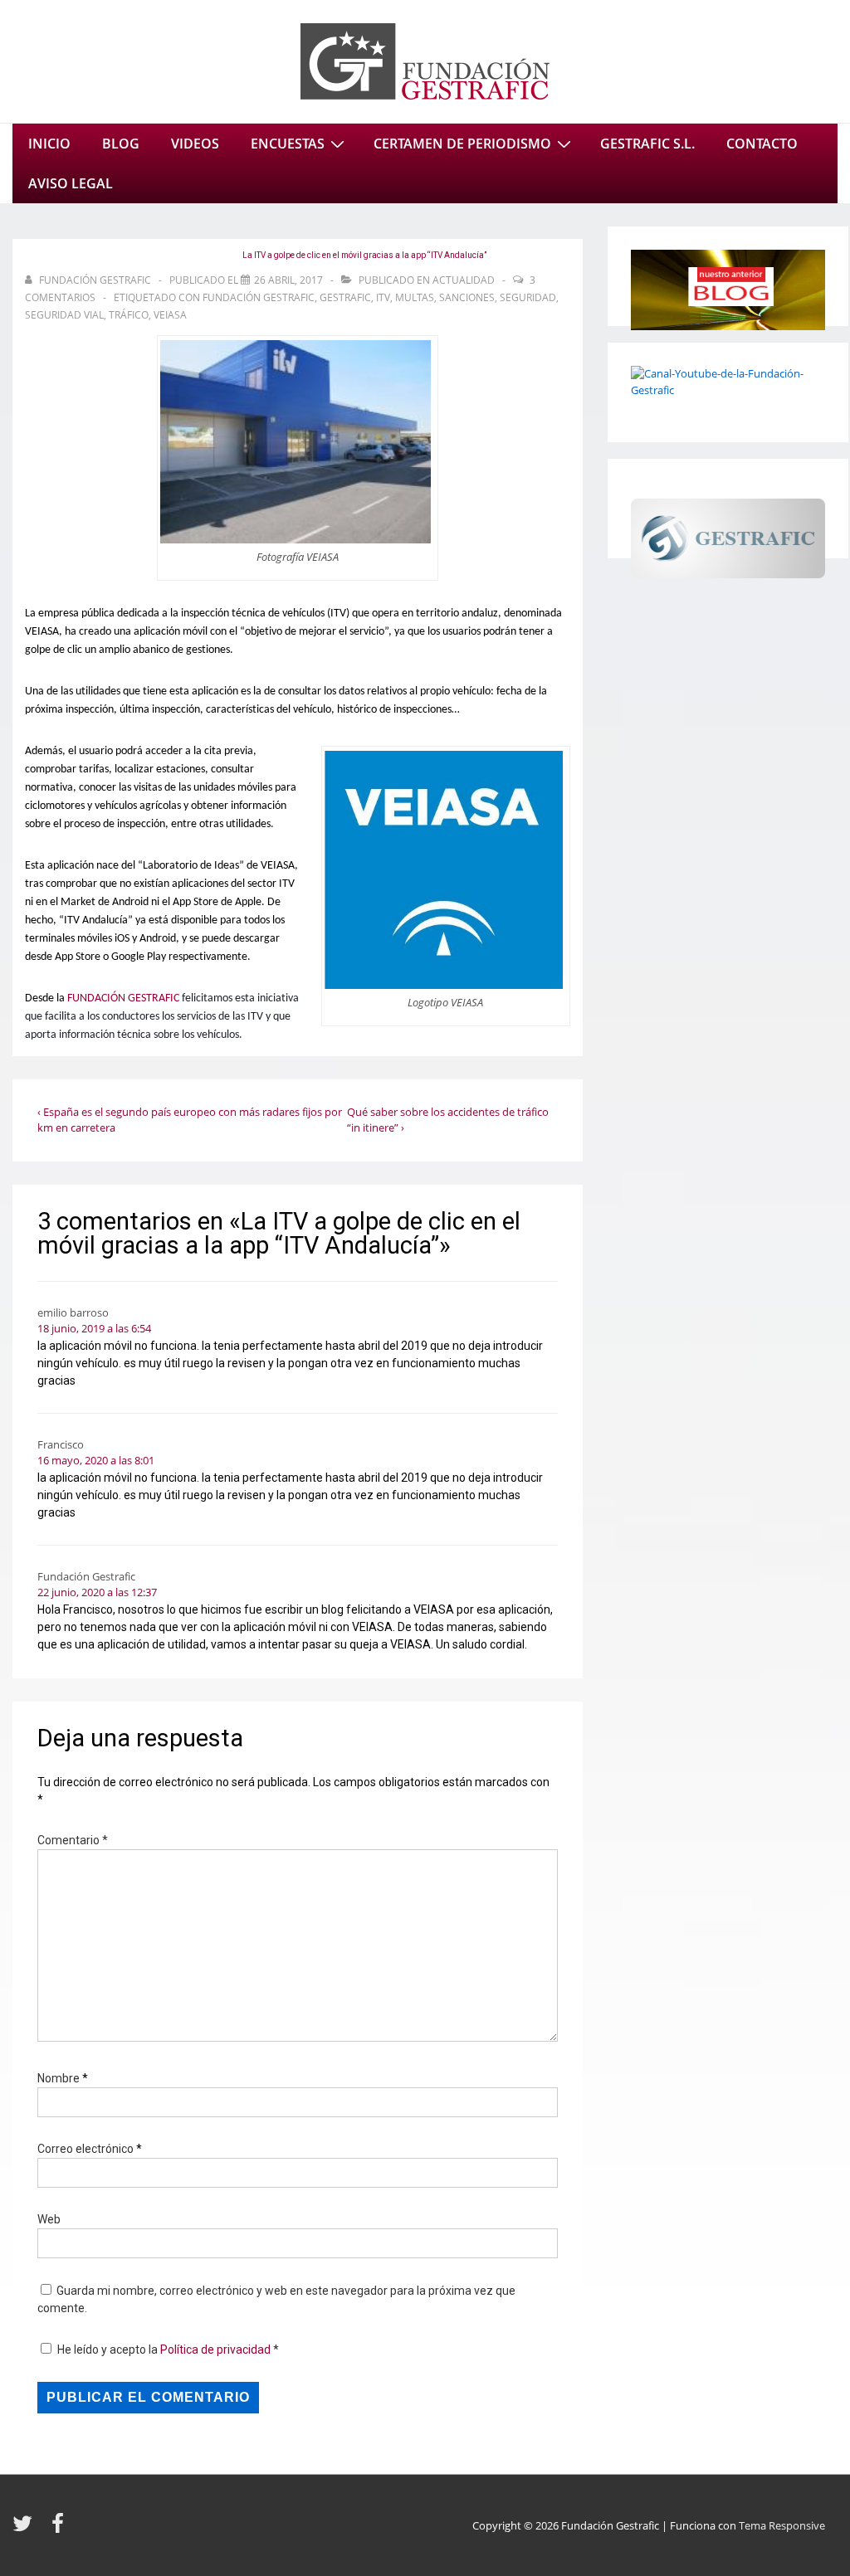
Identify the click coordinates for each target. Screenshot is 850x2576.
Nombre (59, 2078)
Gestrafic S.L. (647, 144)
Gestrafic (345, 297)
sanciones (467, 297)
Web (49, 2219)
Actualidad (464, 280)
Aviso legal (71, 183)
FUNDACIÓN (96, 998)
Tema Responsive (782, 2525)
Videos (195, 144)
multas (415, 297)
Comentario (73, 1840)
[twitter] (26, 2529)
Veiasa (170, 315)
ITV (383, 297)
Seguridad (528, 297)
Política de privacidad (217, 2350)
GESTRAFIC (154, 998)
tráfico (129, 315)
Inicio (49, 144)
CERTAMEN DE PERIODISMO (462, 144)
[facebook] (60, 2529)
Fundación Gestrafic (259, 297)
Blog (121, 144)
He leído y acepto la (168, 2350)
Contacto (762, 144)
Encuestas (288, 144)
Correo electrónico (85, 2149)
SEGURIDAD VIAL (64, 315)
